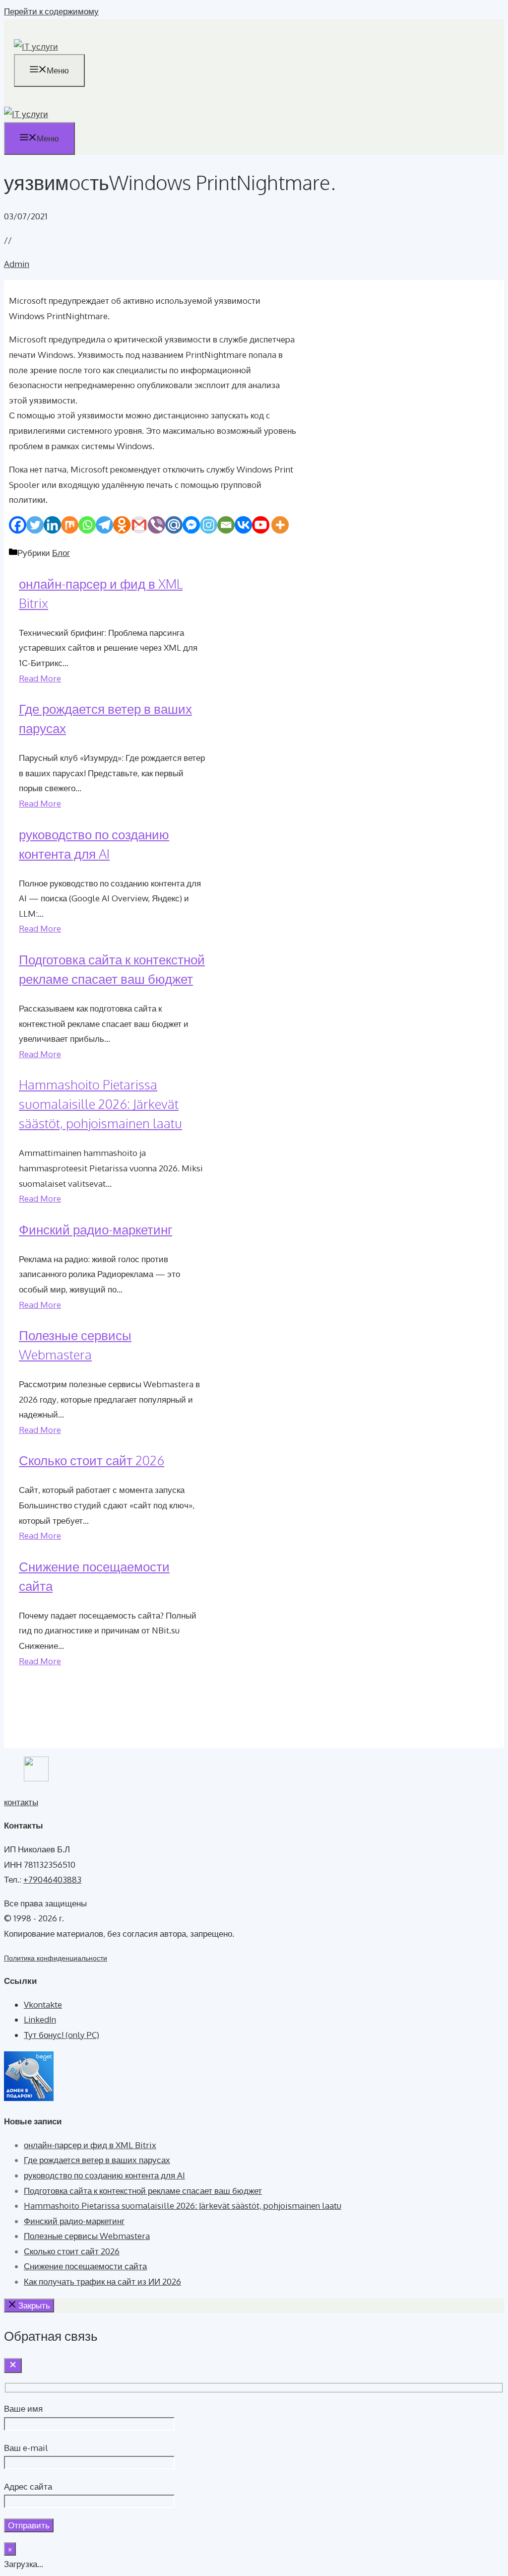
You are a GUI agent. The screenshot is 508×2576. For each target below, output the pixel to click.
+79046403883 (52, 1879)
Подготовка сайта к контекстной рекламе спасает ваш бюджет (143, 2191)
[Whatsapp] (87, 525)
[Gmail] (139, 525)
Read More (40, 678)
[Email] (226, 525)
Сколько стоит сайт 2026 (92, 1460)
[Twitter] (35, 525)
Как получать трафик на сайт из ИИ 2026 (102, 2281)
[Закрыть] (13, 2366)
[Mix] (70, 525)
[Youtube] (261, 525)
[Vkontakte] (243, 525)
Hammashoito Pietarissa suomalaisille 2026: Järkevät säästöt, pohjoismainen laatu (100, 1104)
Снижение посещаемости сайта (85, 2266)
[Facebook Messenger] (191, 525)
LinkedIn (40, 2019)
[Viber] (157, 525)
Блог (61, 553)
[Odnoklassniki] (122, 525)
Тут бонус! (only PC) (62, 2035)
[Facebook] (18, 525)
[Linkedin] (52, 525)
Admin (17, 264)
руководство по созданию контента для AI (104, 2175)
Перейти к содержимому (51, 11)
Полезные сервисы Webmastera (87, 2236)
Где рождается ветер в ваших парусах (97, 2160)
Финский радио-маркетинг (95, 1229)
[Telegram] (104, 525)
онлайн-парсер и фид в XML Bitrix (90, 2145)
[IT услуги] (26, 114)
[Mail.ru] (174, 525)
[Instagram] (209, 525)
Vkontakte (43, 2004)
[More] (280, 525)
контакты (21, 1802)
